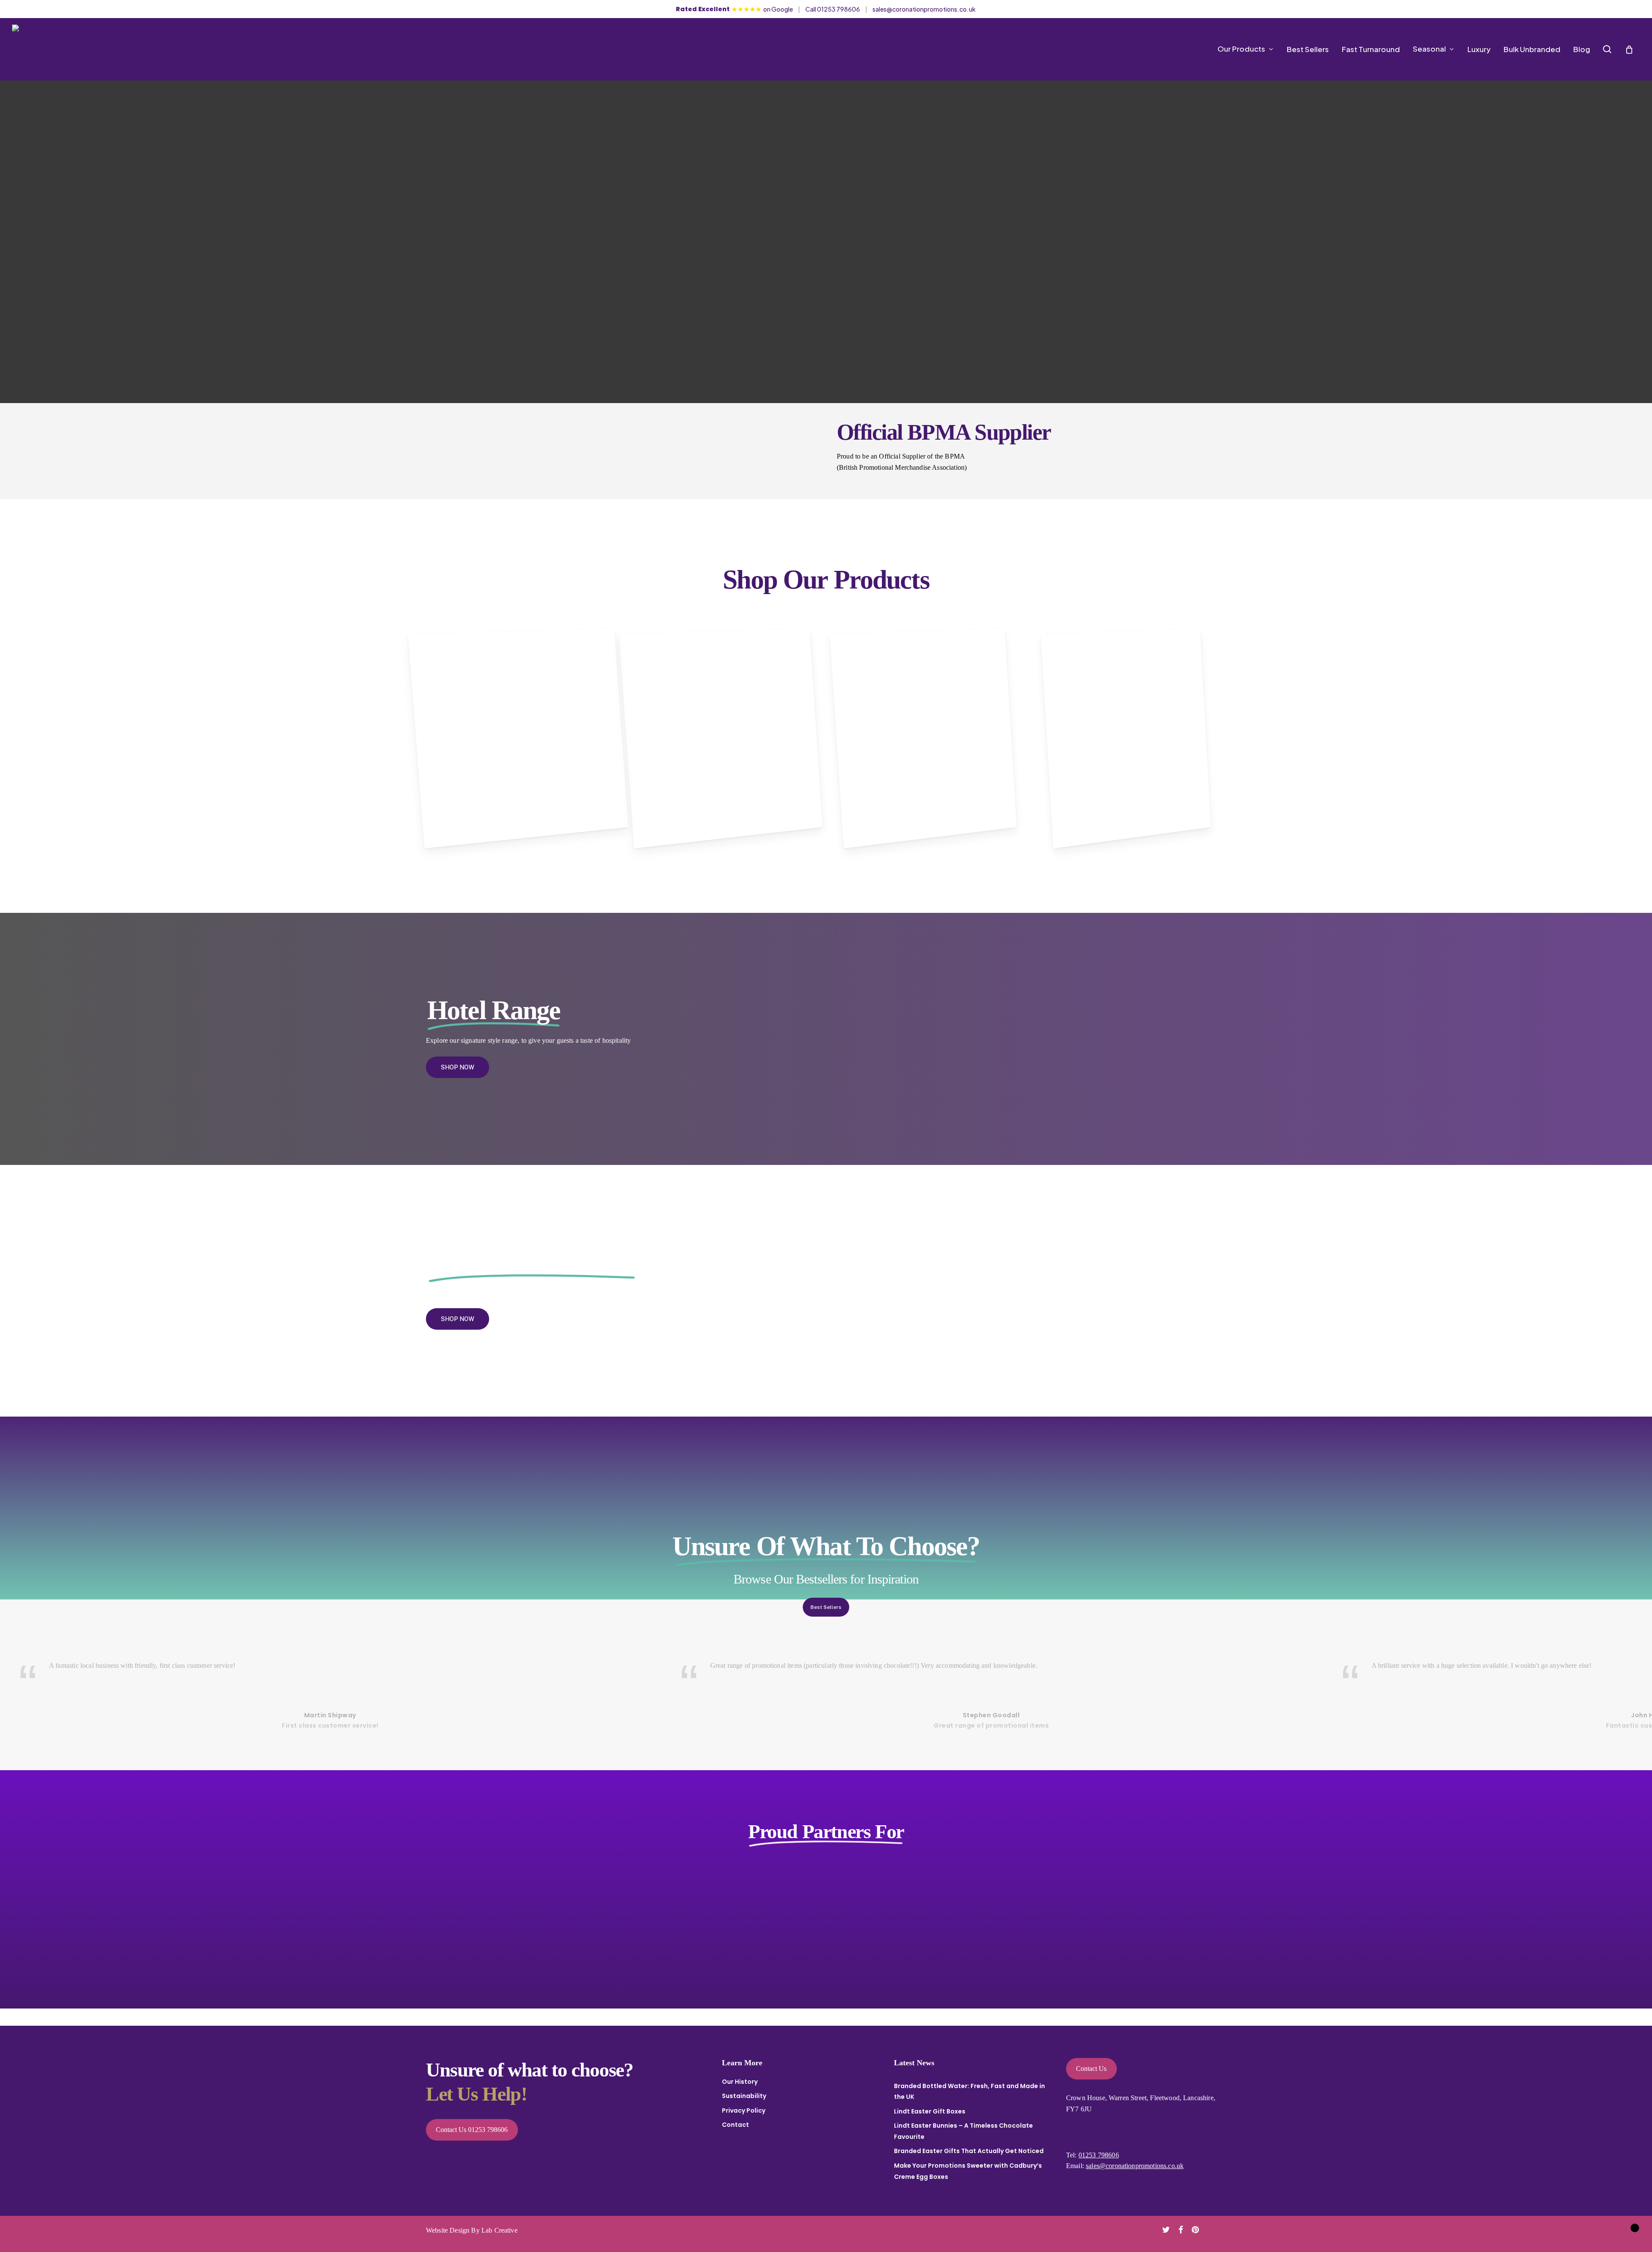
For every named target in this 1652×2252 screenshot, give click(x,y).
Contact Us (1091, 2069)
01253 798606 (1099, 2155)
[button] (458, 1067)
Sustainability (744, 2096)
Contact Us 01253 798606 (472, 2130)
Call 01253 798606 (833, 9)
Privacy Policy (744, 2110)
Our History (740, 2082)
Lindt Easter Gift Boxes (930, 2111)
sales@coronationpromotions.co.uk (924, 9)
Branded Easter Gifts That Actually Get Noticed (969, 2151)
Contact (735, 2125)
